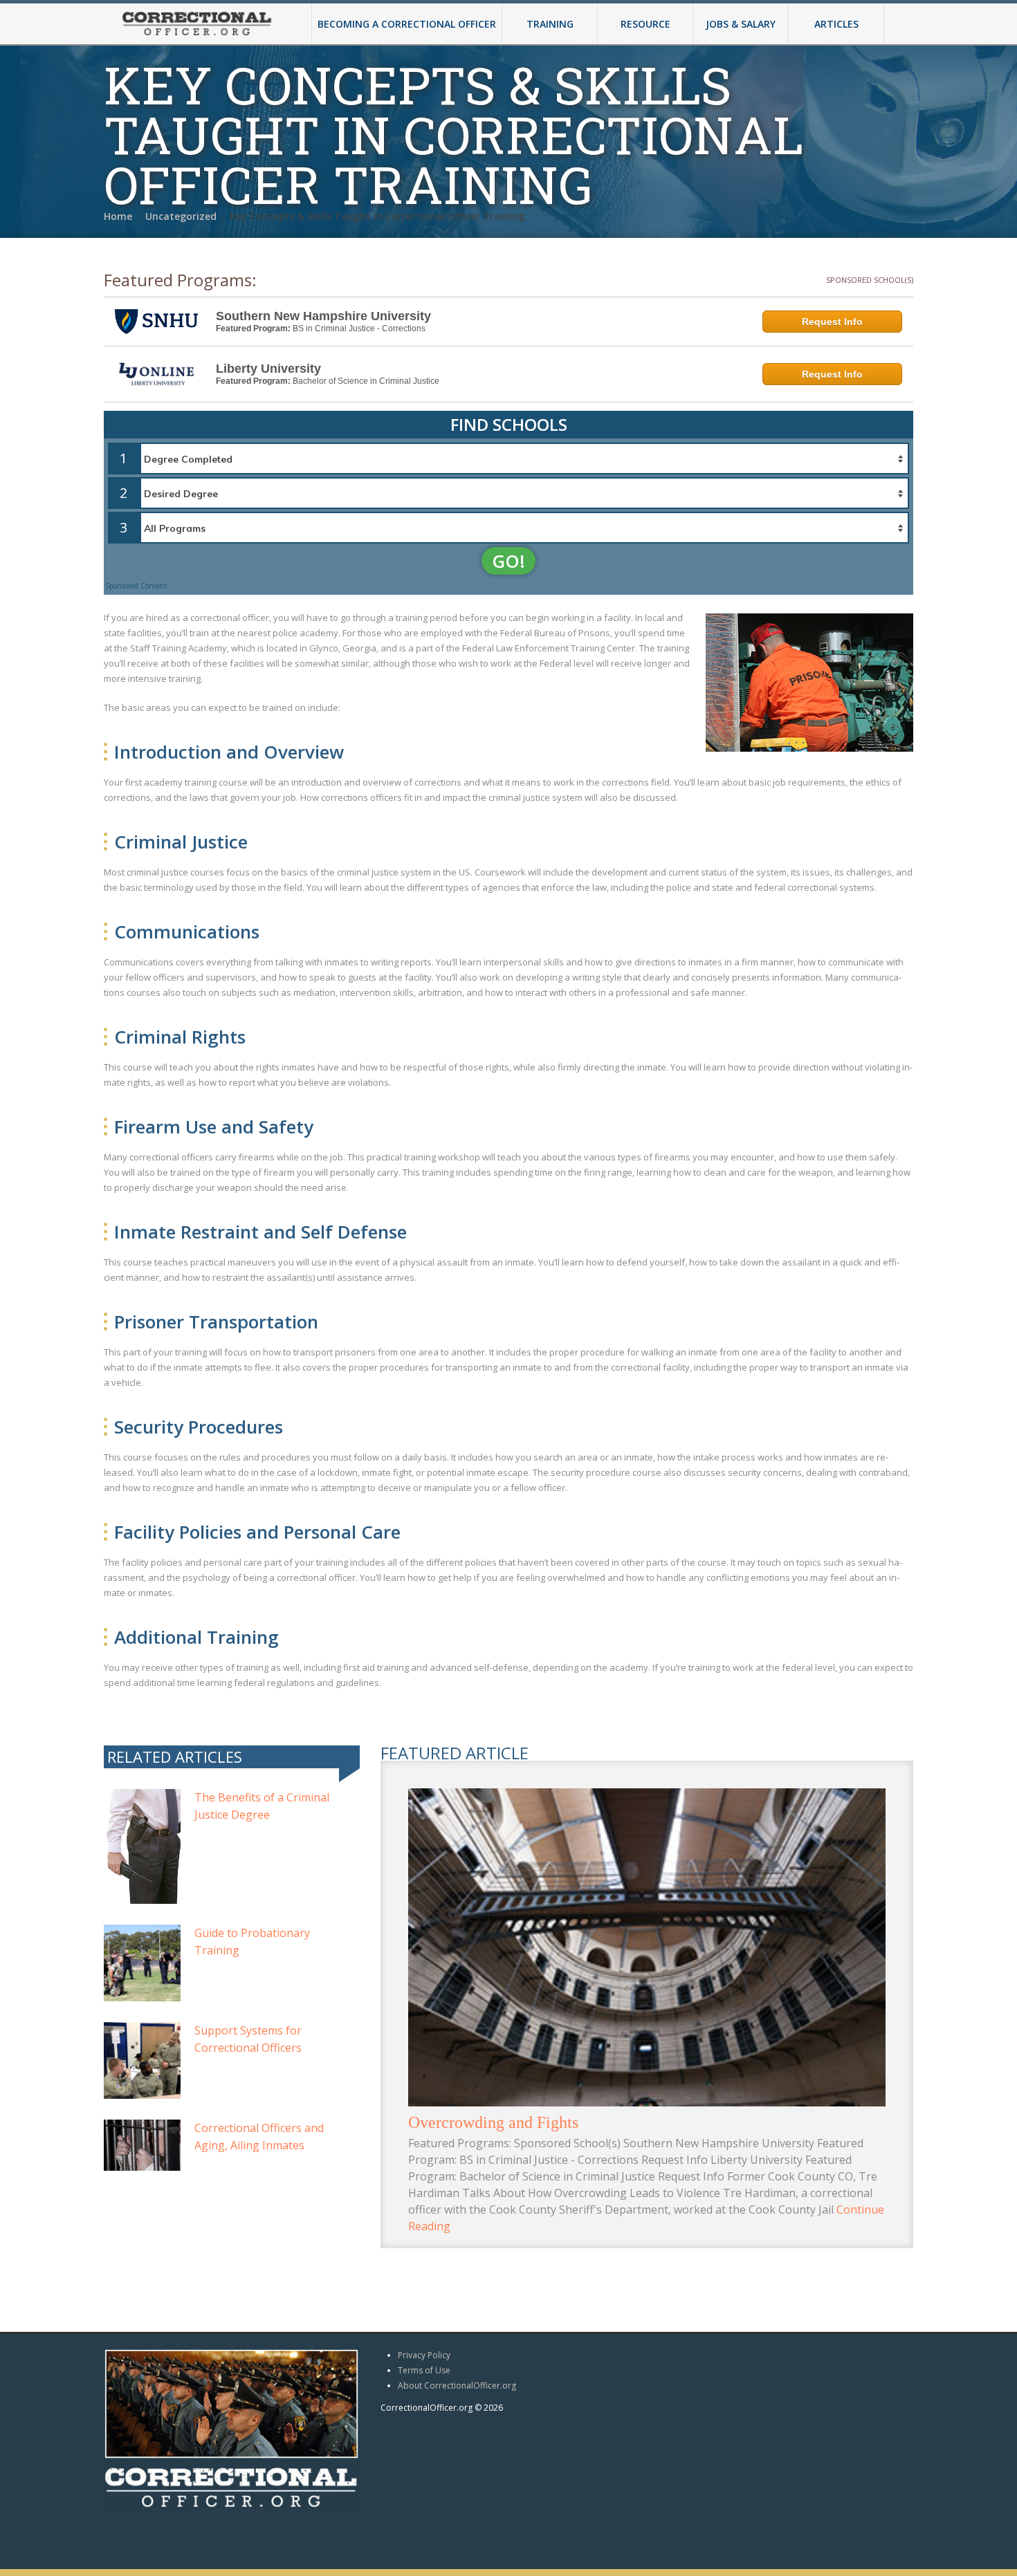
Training (550, 24)
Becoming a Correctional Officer (407, 24)
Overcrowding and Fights (493, 2122)
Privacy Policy (424, 2355)
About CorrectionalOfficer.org (457, 2385)
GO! (508, 561)
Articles (836, 24)
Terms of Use (424, 2370)
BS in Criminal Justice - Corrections (359, 328)
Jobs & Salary (741, 24)
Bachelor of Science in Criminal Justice (366, 381)
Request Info (832, 322)
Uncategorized (181, 216)
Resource (645, 24)
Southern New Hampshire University (323, 316)
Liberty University (268, 369)
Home (118, 216)
